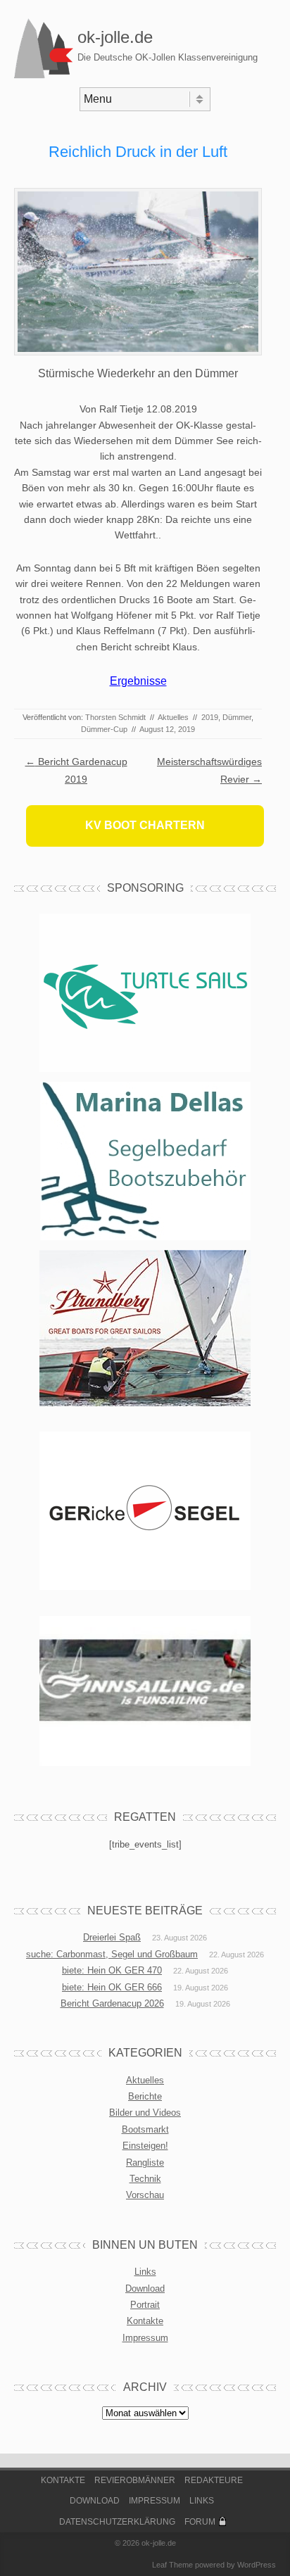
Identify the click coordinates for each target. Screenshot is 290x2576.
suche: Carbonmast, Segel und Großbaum (112, 1954)
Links (145, 2272)
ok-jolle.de (115, 37)
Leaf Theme (172, 2565)
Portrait (145, 2305)
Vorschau (145, 2195)
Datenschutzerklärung (117, 2522)
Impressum (145, 2338)
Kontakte (145, 2321)
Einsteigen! (145, 2146)
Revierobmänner (135, 2480)
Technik (145, 2179)
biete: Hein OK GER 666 (112, 1987)
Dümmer (237, 717)
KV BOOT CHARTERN (145, 825)
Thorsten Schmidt (115, 717)
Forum (200, 2522)
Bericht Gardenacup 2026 (112, 2003)
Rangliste (145, 2163)
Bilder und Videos (145, 2113)
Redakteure (214, 2480)
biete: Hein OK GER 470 (112, 1970)
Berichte (145, 2096)
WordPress (257, 2565)
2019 (210, 717)
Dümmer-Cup (104, 729)
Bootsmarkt (145, 2129)
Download (145, 2288)
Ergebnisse (138, 681)
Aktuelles (173, 717)
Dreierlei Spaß (112, 1937)
